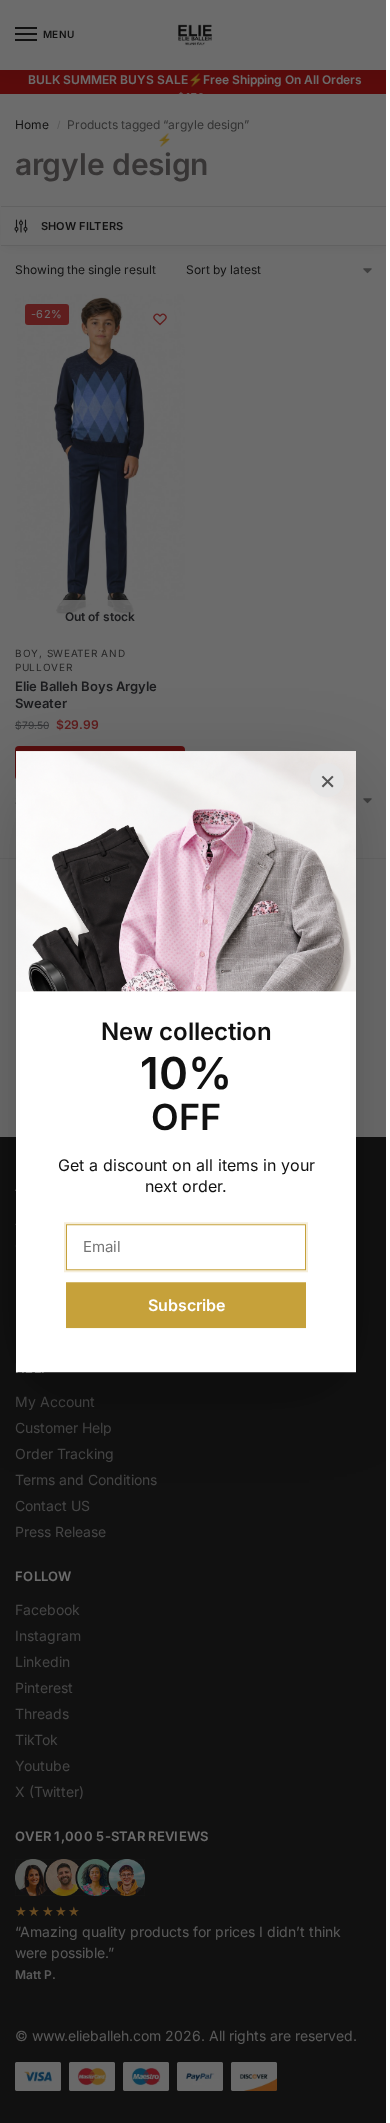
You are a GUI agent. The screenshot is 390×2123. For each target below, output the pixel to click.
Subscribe (186, 1305)
